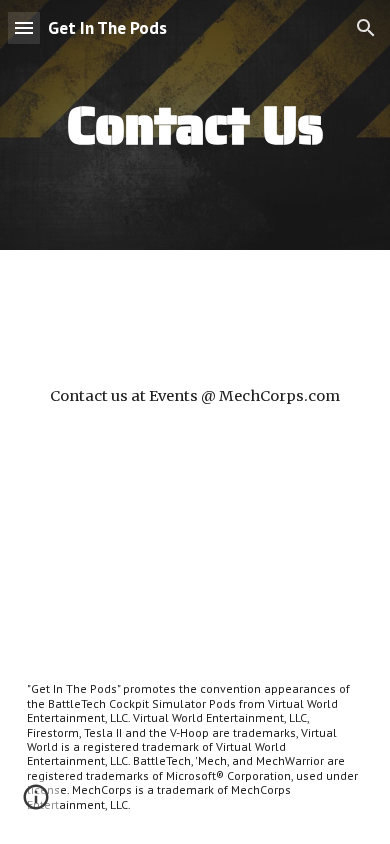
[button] (24, 27)
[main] (195, 125)
